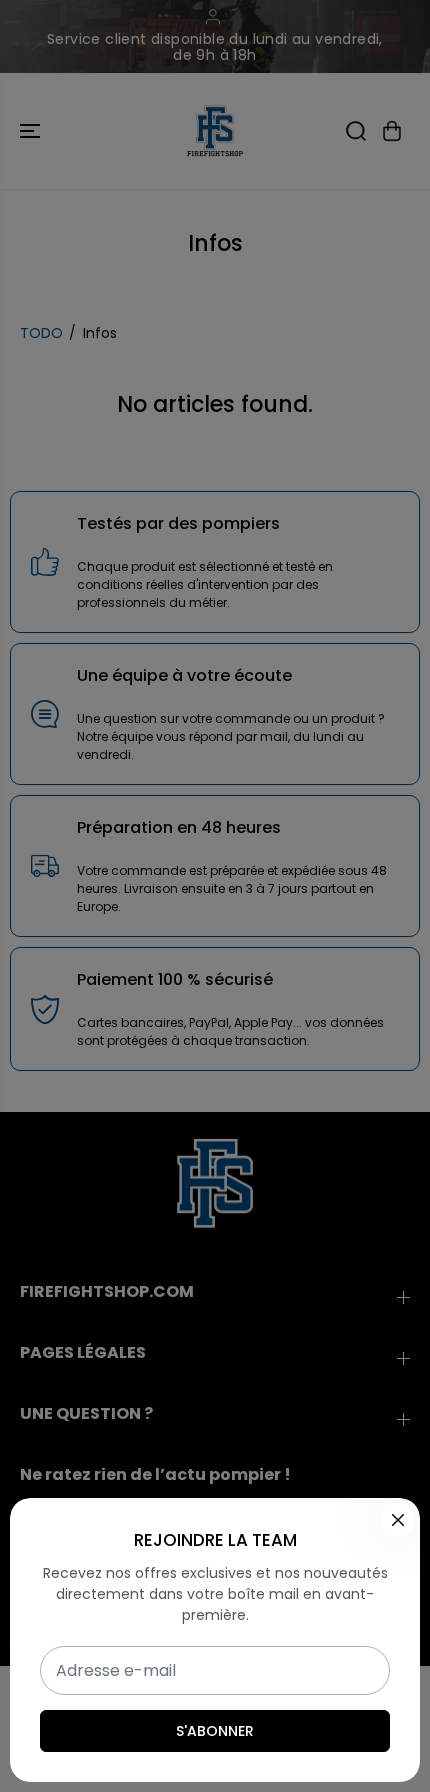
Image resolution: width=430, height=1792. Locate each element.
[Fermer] (398, 1520)
